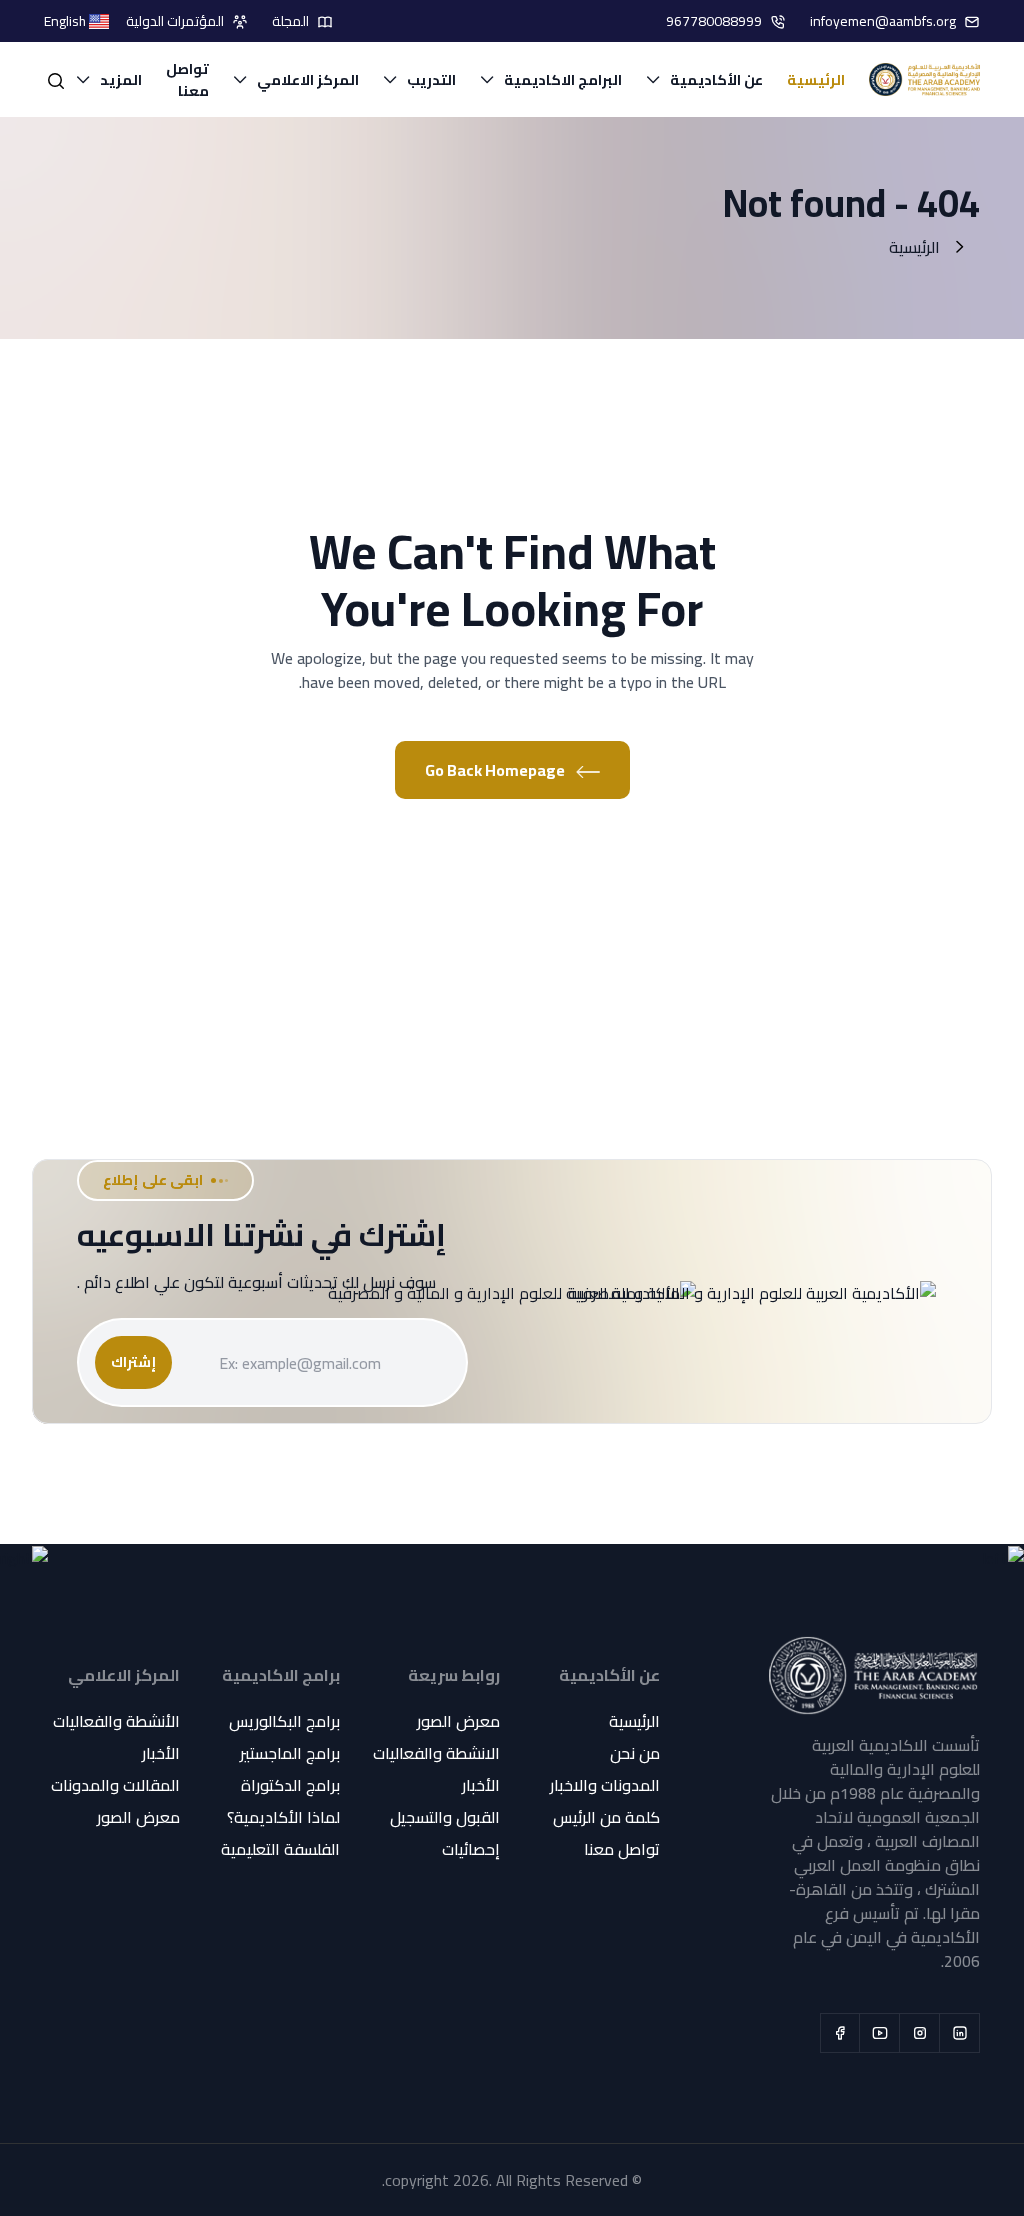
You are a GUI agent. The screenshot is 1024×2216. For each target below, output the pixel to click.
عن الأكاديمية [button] (716, 79)
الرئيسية (816, 79)
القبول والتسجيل (445, 1817)
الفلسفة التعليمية (280, 1849)
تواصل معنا (187, 79)
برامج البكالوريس (284, 1721)
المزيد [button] (121, 79)
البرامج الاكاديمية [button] (563, 79)
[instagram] (920, 2033)
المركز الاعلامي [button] (308, 79)
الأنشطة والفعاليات (116, 1721)
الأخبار (481, 1785)
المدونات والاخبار (605, 1785)
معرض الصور (458, 1721)
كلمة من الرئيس (606, 1817)
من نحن (635, 1753)
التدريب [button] (431, 79)
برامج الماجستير (290, 1753)
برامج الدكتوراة (290, 1785)
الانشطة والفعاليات (436, 1753)
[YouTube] (880, 2033)
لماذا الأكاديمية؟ (283, 1817)
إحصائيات (471, 1849)
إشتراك (133, 1362)
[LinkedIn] (960, 2033)
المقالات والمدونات (115, 1785)
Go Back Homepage (496, 770)
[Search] (56, 80)
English (66, 21)
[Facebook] (840, 2033)
